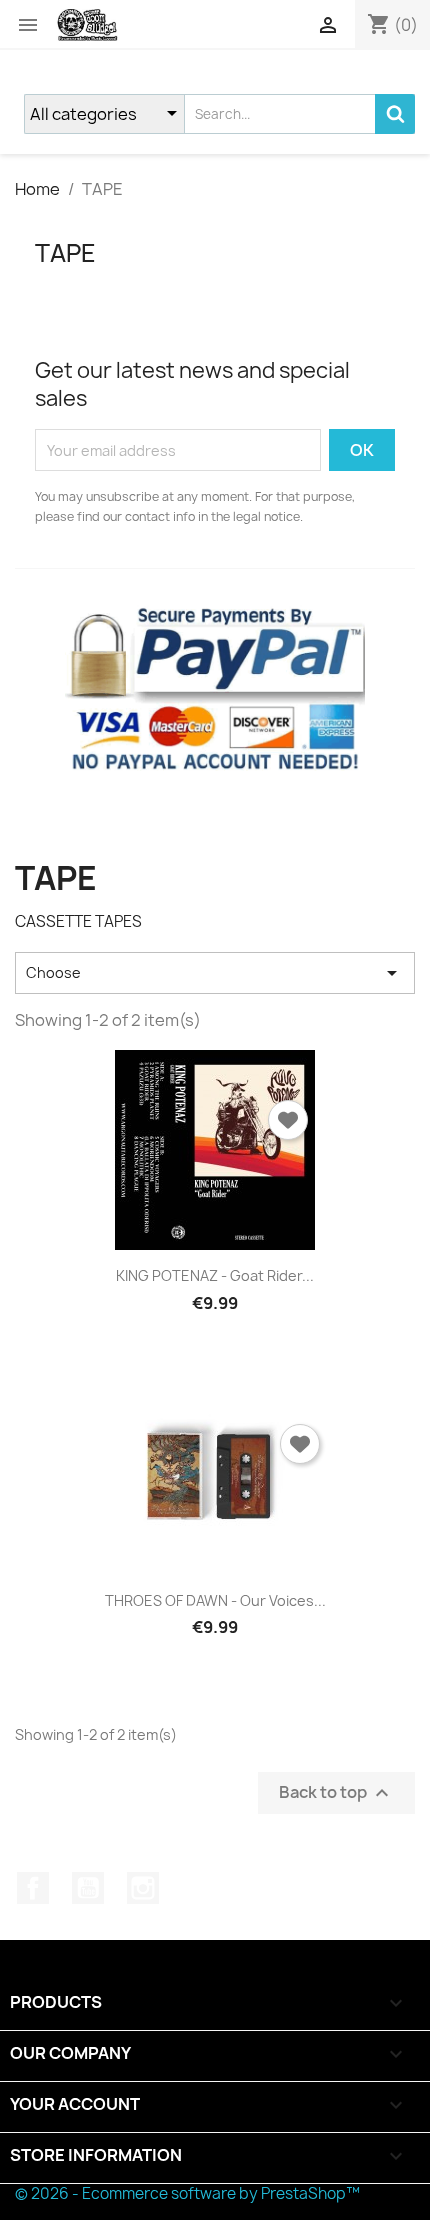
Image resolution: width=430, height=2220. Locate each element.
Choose (215, 973)
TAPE (65, 253)
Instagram (143, 1888)
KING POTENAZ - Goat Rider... (215, 1275)
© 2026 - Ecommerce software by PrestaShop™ (187, 2193)
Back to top (336, 1792)
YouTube (88, 1888)
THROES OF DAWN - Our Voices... (215, 1600)
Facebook (33, 1888)
